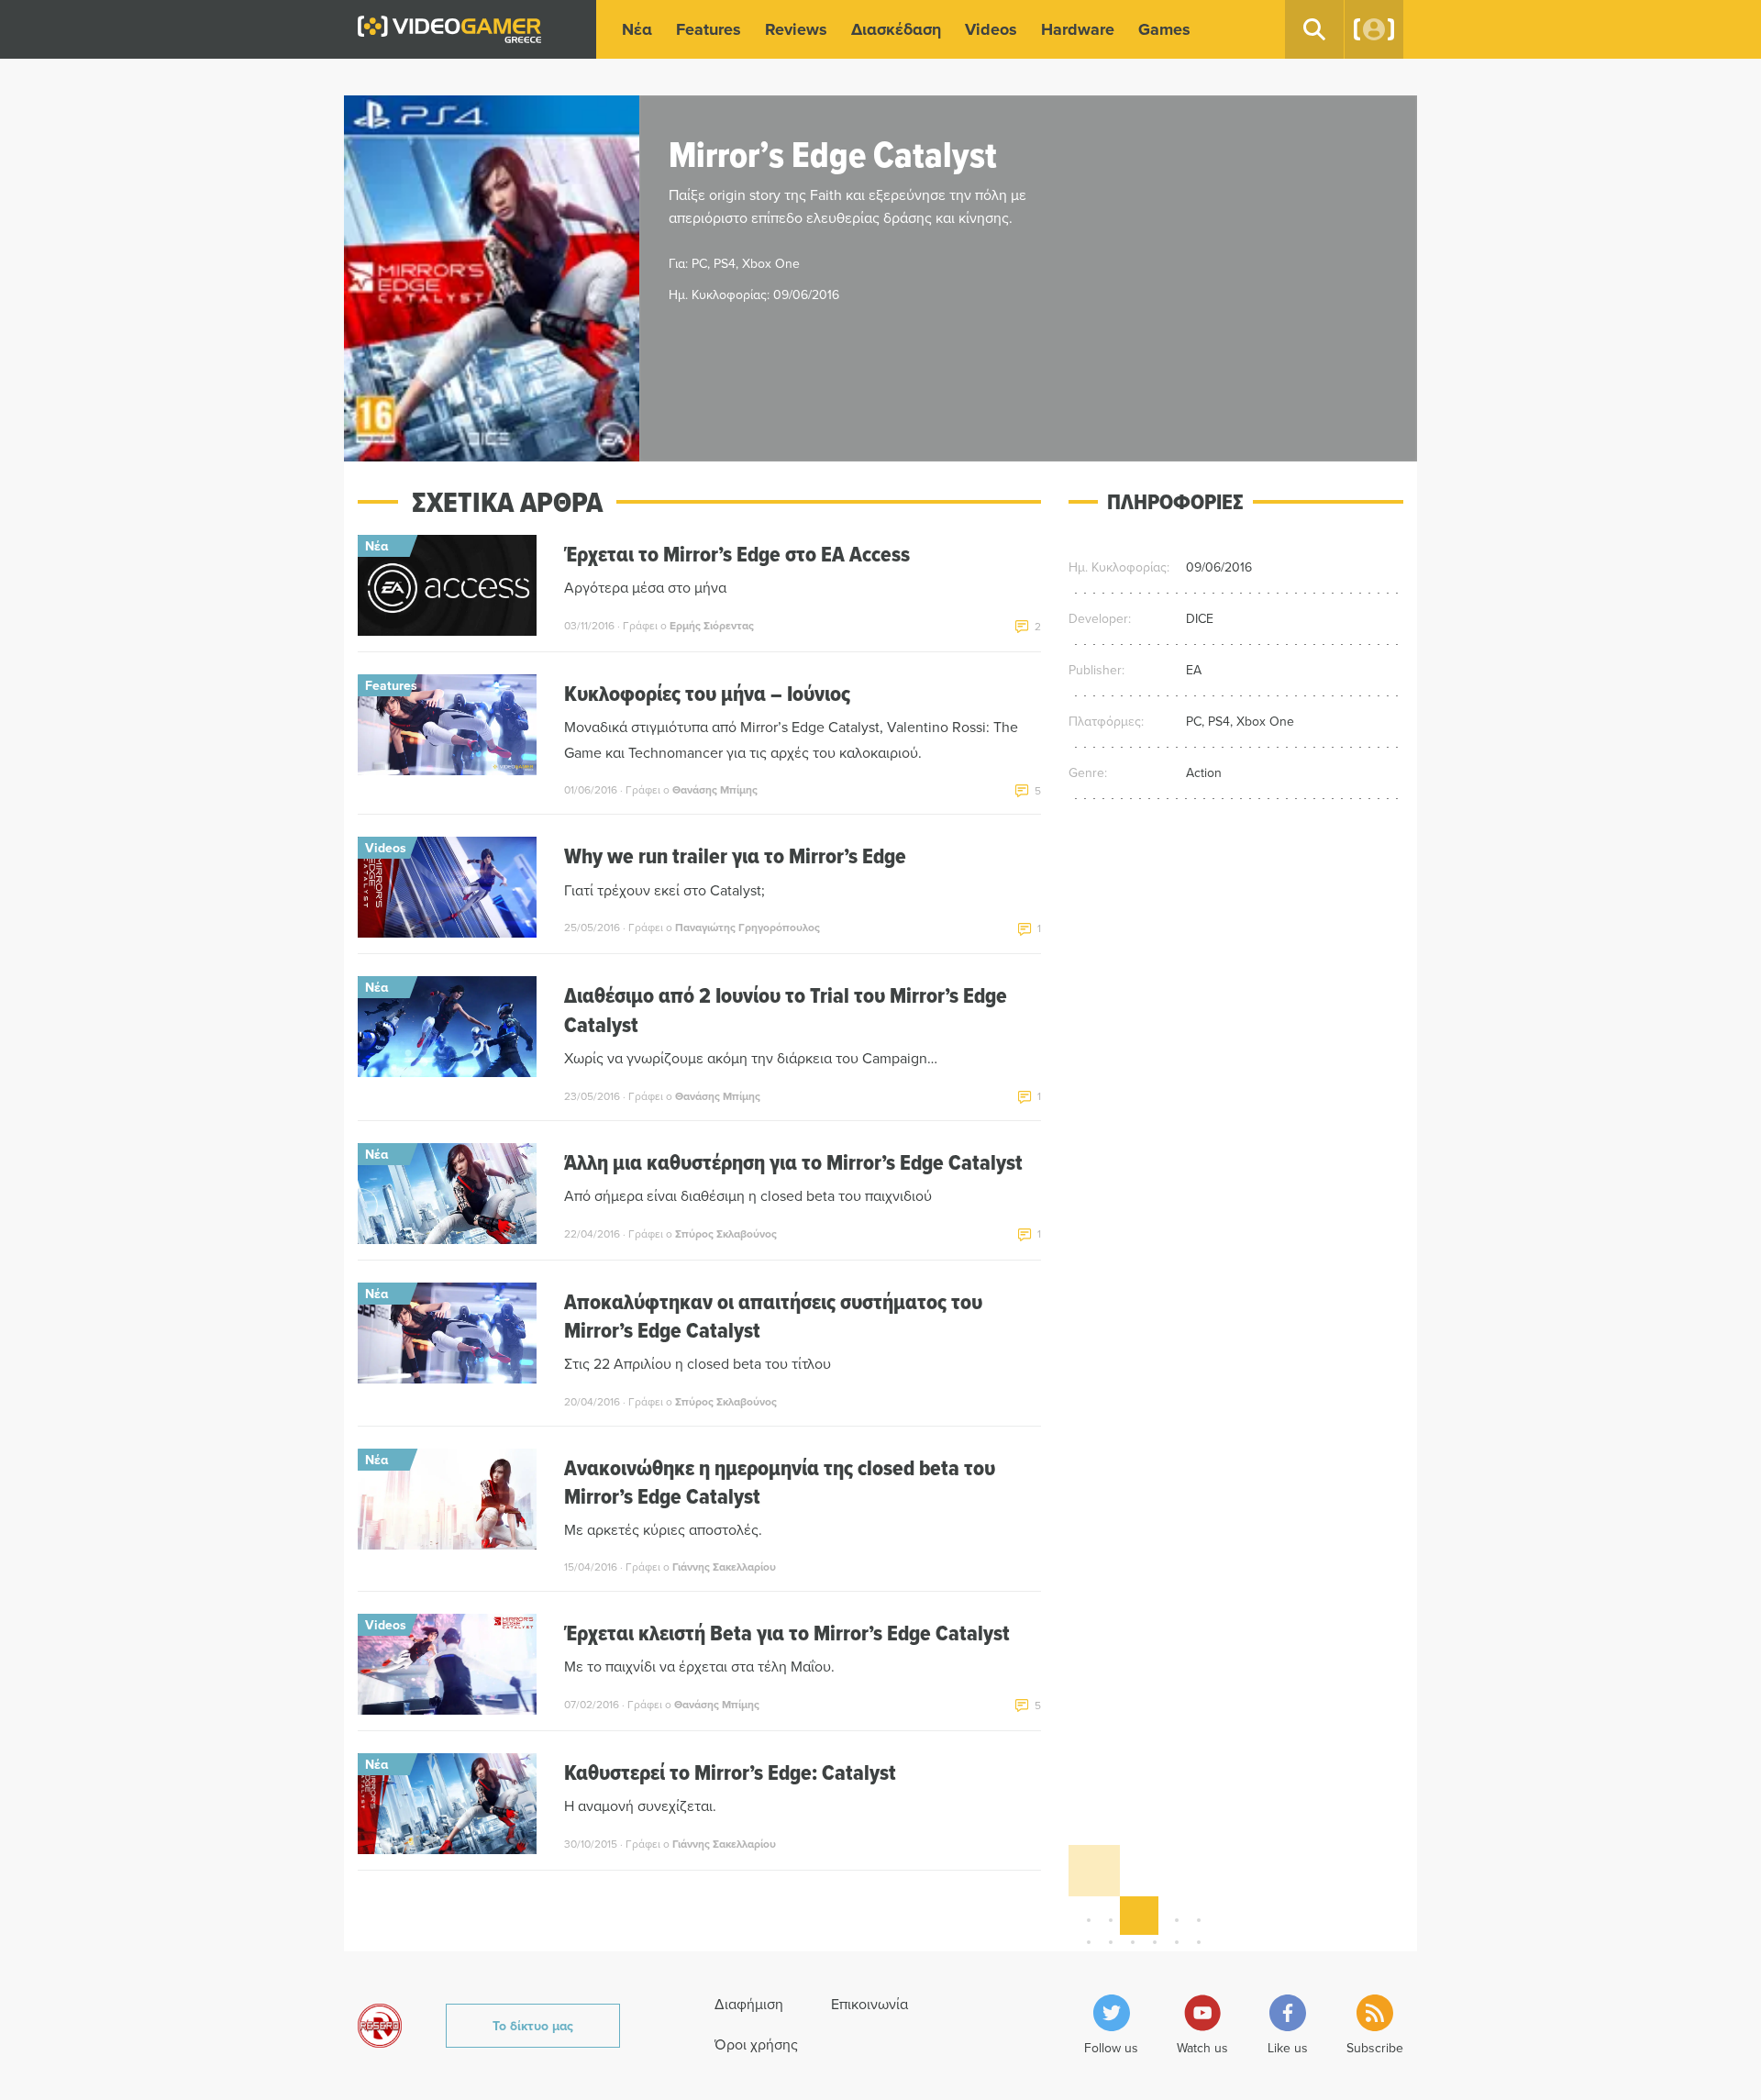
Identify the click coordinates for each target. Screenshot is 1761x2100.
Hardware (1078, 29)
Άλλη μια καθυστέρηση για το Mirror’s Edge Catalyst (793, 1162)
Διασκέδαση (896, 29)
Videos (991, 29)
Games (1164, 29)
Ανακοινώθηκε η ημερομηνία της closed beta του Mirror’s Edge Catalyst (780, 1482)
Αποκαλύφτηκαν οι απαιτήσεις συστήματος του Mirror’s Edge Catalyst (773, 1316)
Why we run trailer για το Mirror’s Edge (735, 856)
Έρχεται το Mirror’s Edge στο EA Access (737, 554)
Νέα (637, 29)
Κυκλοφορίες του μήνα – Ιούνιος (707, 693)
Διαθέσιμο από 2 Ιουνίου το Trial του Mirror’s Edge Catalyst (786, 1009)
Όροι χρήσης (756, 2044)
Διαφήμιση (749, 2004)
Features (709, 29)
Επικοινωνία (869, 2004)
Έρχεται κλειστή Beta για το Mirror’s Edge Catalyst (787, 1633)
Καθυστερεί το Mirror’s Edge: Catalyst (730, 1772)
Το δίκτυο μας (533, 2026)
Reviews (796, 29)
